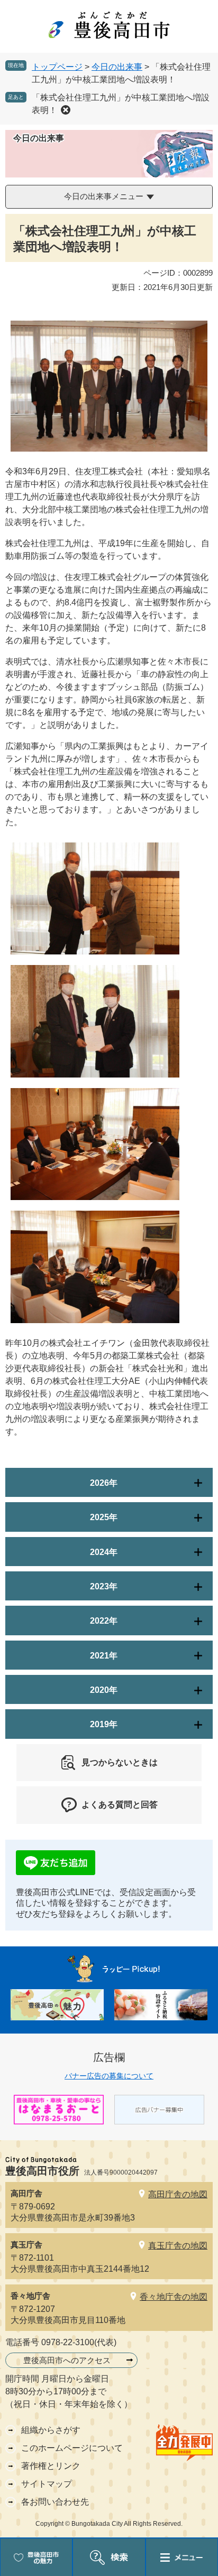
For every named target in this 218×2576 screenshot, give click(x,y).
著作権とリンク (51, 2466)
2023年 (104, 1586)
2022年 (104, 1621)
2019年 (104, 1724)
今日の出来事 (117, 67)
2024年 (104, 1552)
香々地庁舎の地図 (174, 2297)
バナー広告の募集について (109, 2076)
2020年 (104, 1690)
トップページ (57, 67)
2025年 (104, 1517)
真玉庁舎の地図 (178, 2246)
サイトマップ (47, 2484)
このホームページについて (72, 2448)
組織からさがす (51, 2430)
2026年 (104, 1483)
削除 (66, 110)
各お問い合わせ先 (55, 2502)
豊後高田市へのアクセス (67, 2360)
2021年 (104, 1656)
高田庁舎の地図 (178, 2194)
